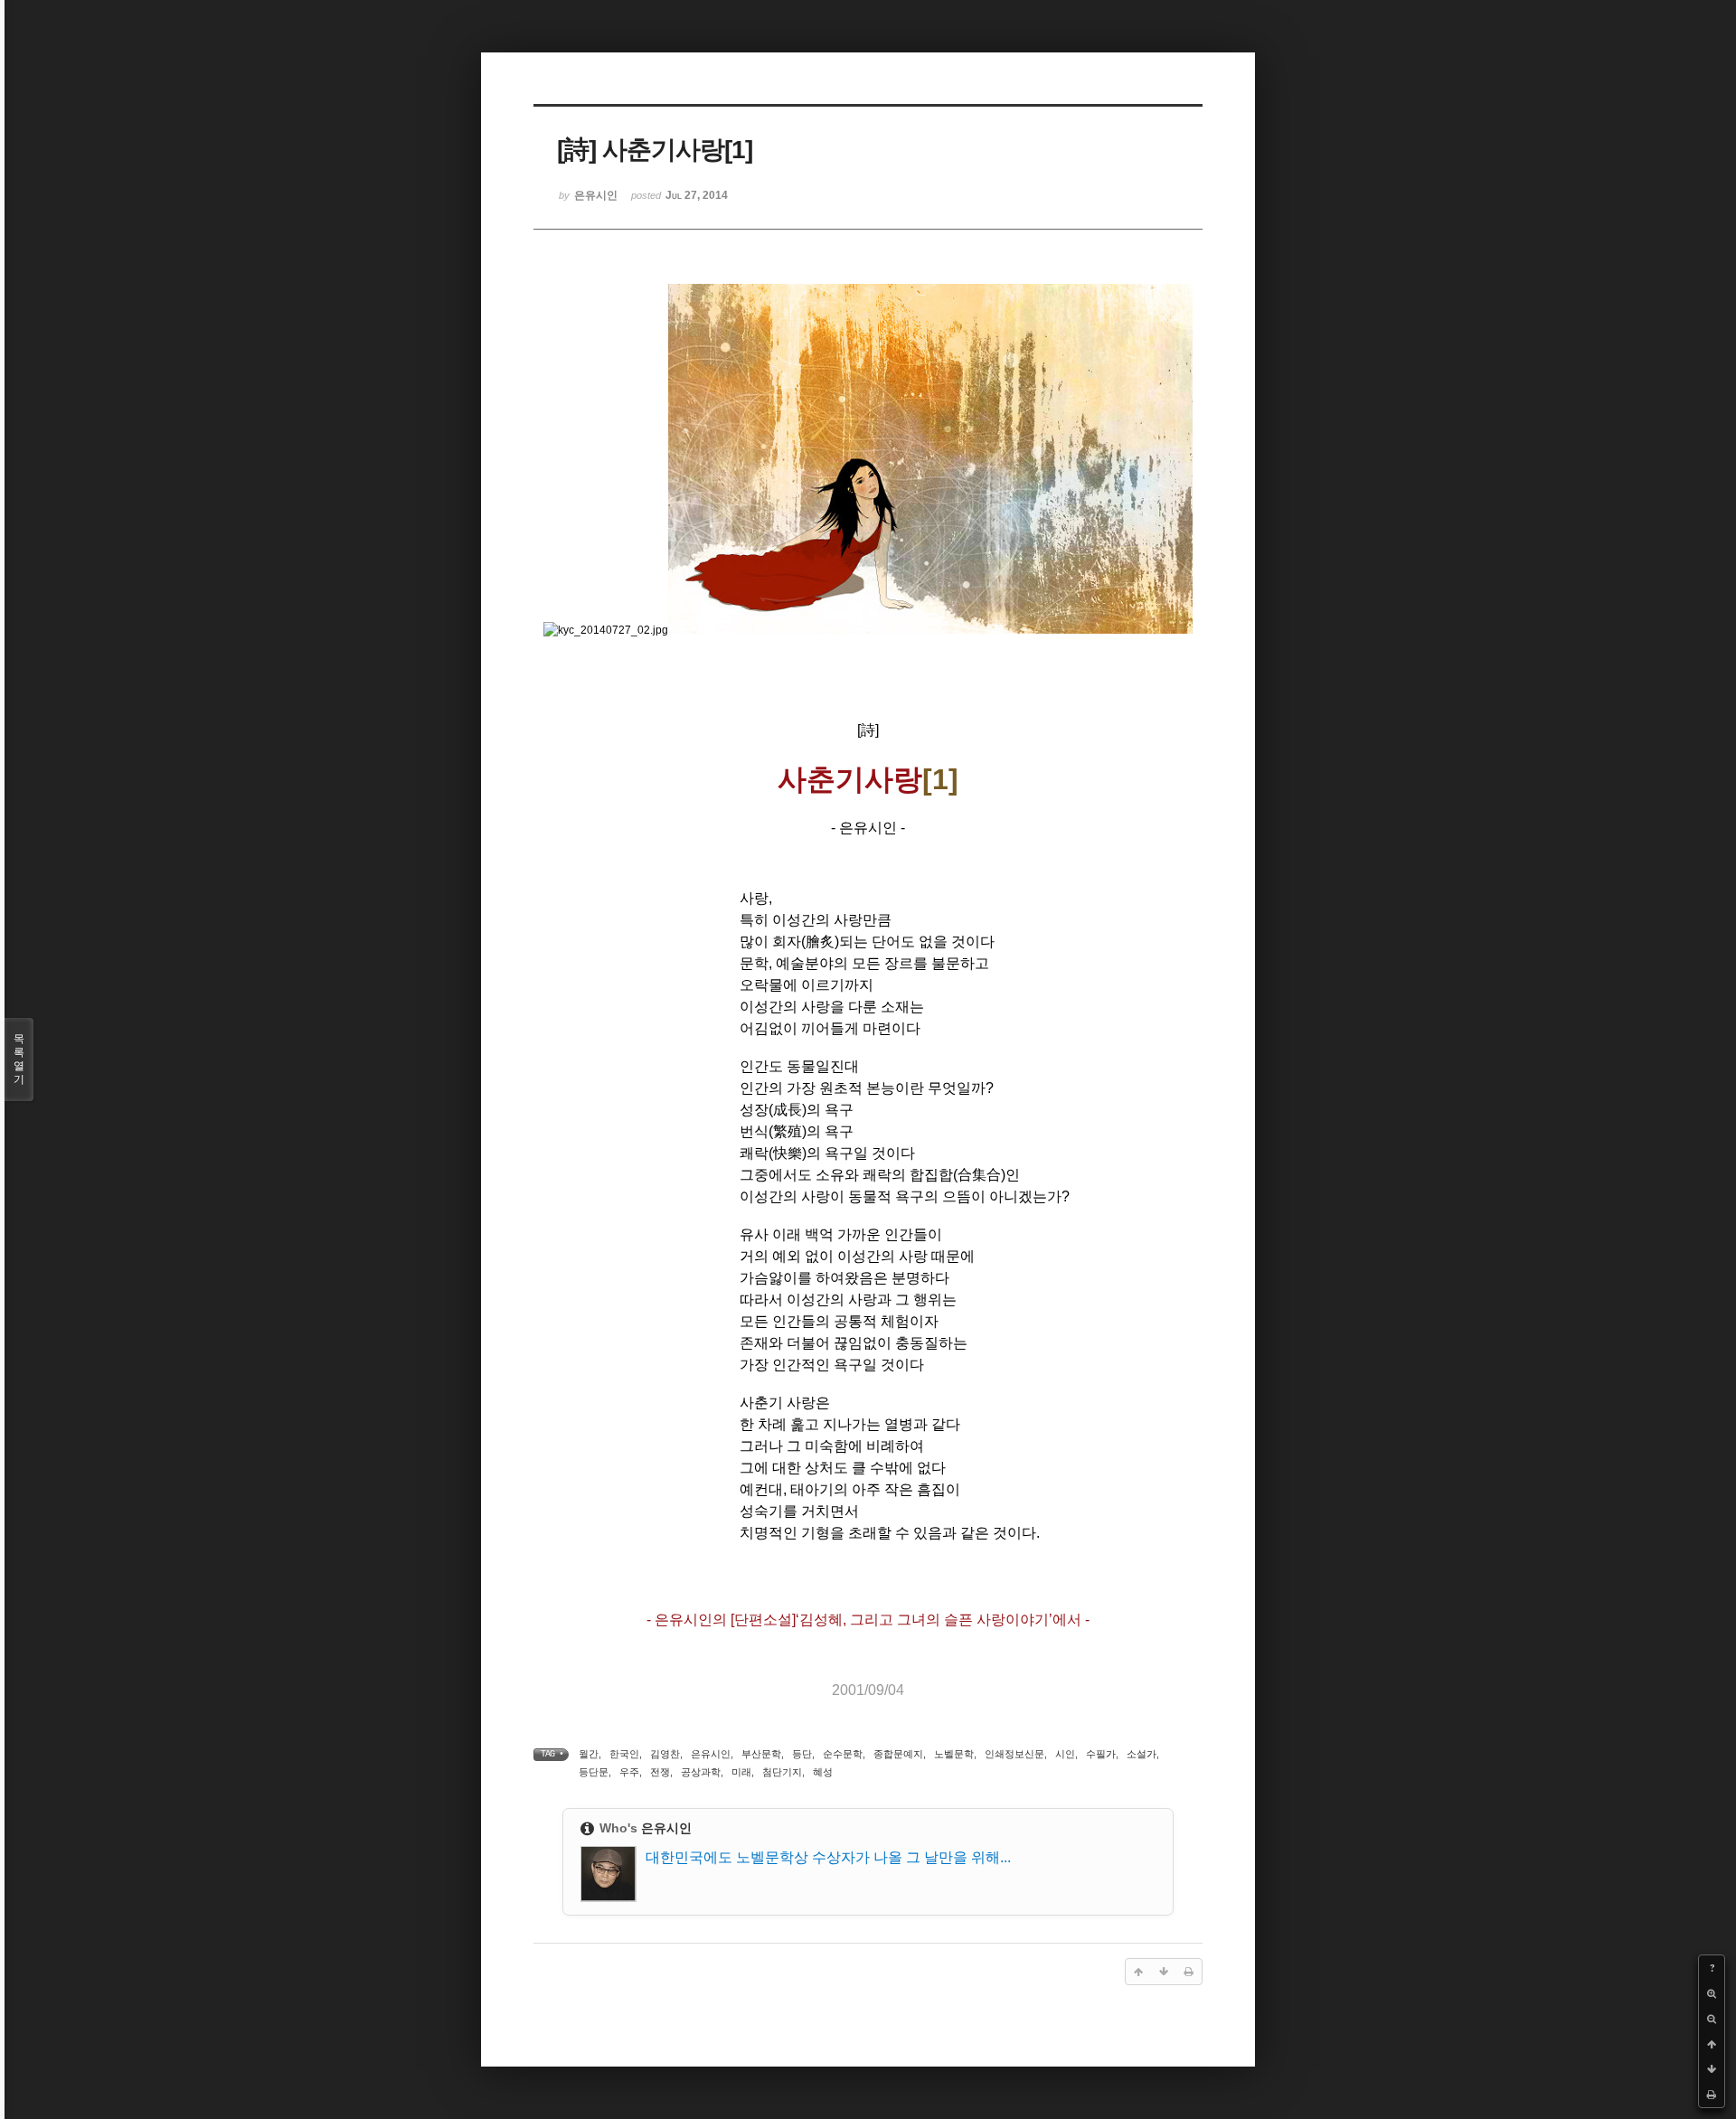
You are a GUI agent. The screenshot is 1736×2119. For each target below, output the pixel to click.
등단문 (594, 1772)
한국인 (624, 1754)
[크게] (1712, 1993)
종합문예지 (898, 1754)
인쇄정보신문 (1014, 1754)
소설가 (1142, 1754)
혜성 (823, 1772)
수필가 (1101, 1754)
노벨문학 (954, 1754)
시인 (1065, 1754)
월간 (589, 1754)
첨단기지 (782, 1772)
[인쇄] (1712, 2095)
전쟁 (660, 1772)
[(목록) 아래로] (1712, 2069)
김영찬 (665, 1754)
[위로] (1712, 2044)
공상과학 (701, 1772)
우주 (629, 1772)
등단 (802, 1754)
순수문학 (843, 1754)
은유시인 (711, 1754)
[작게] (1712, 2019)
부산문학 (761, 1754)
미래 (741, 1772)
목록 (19, 1059)
